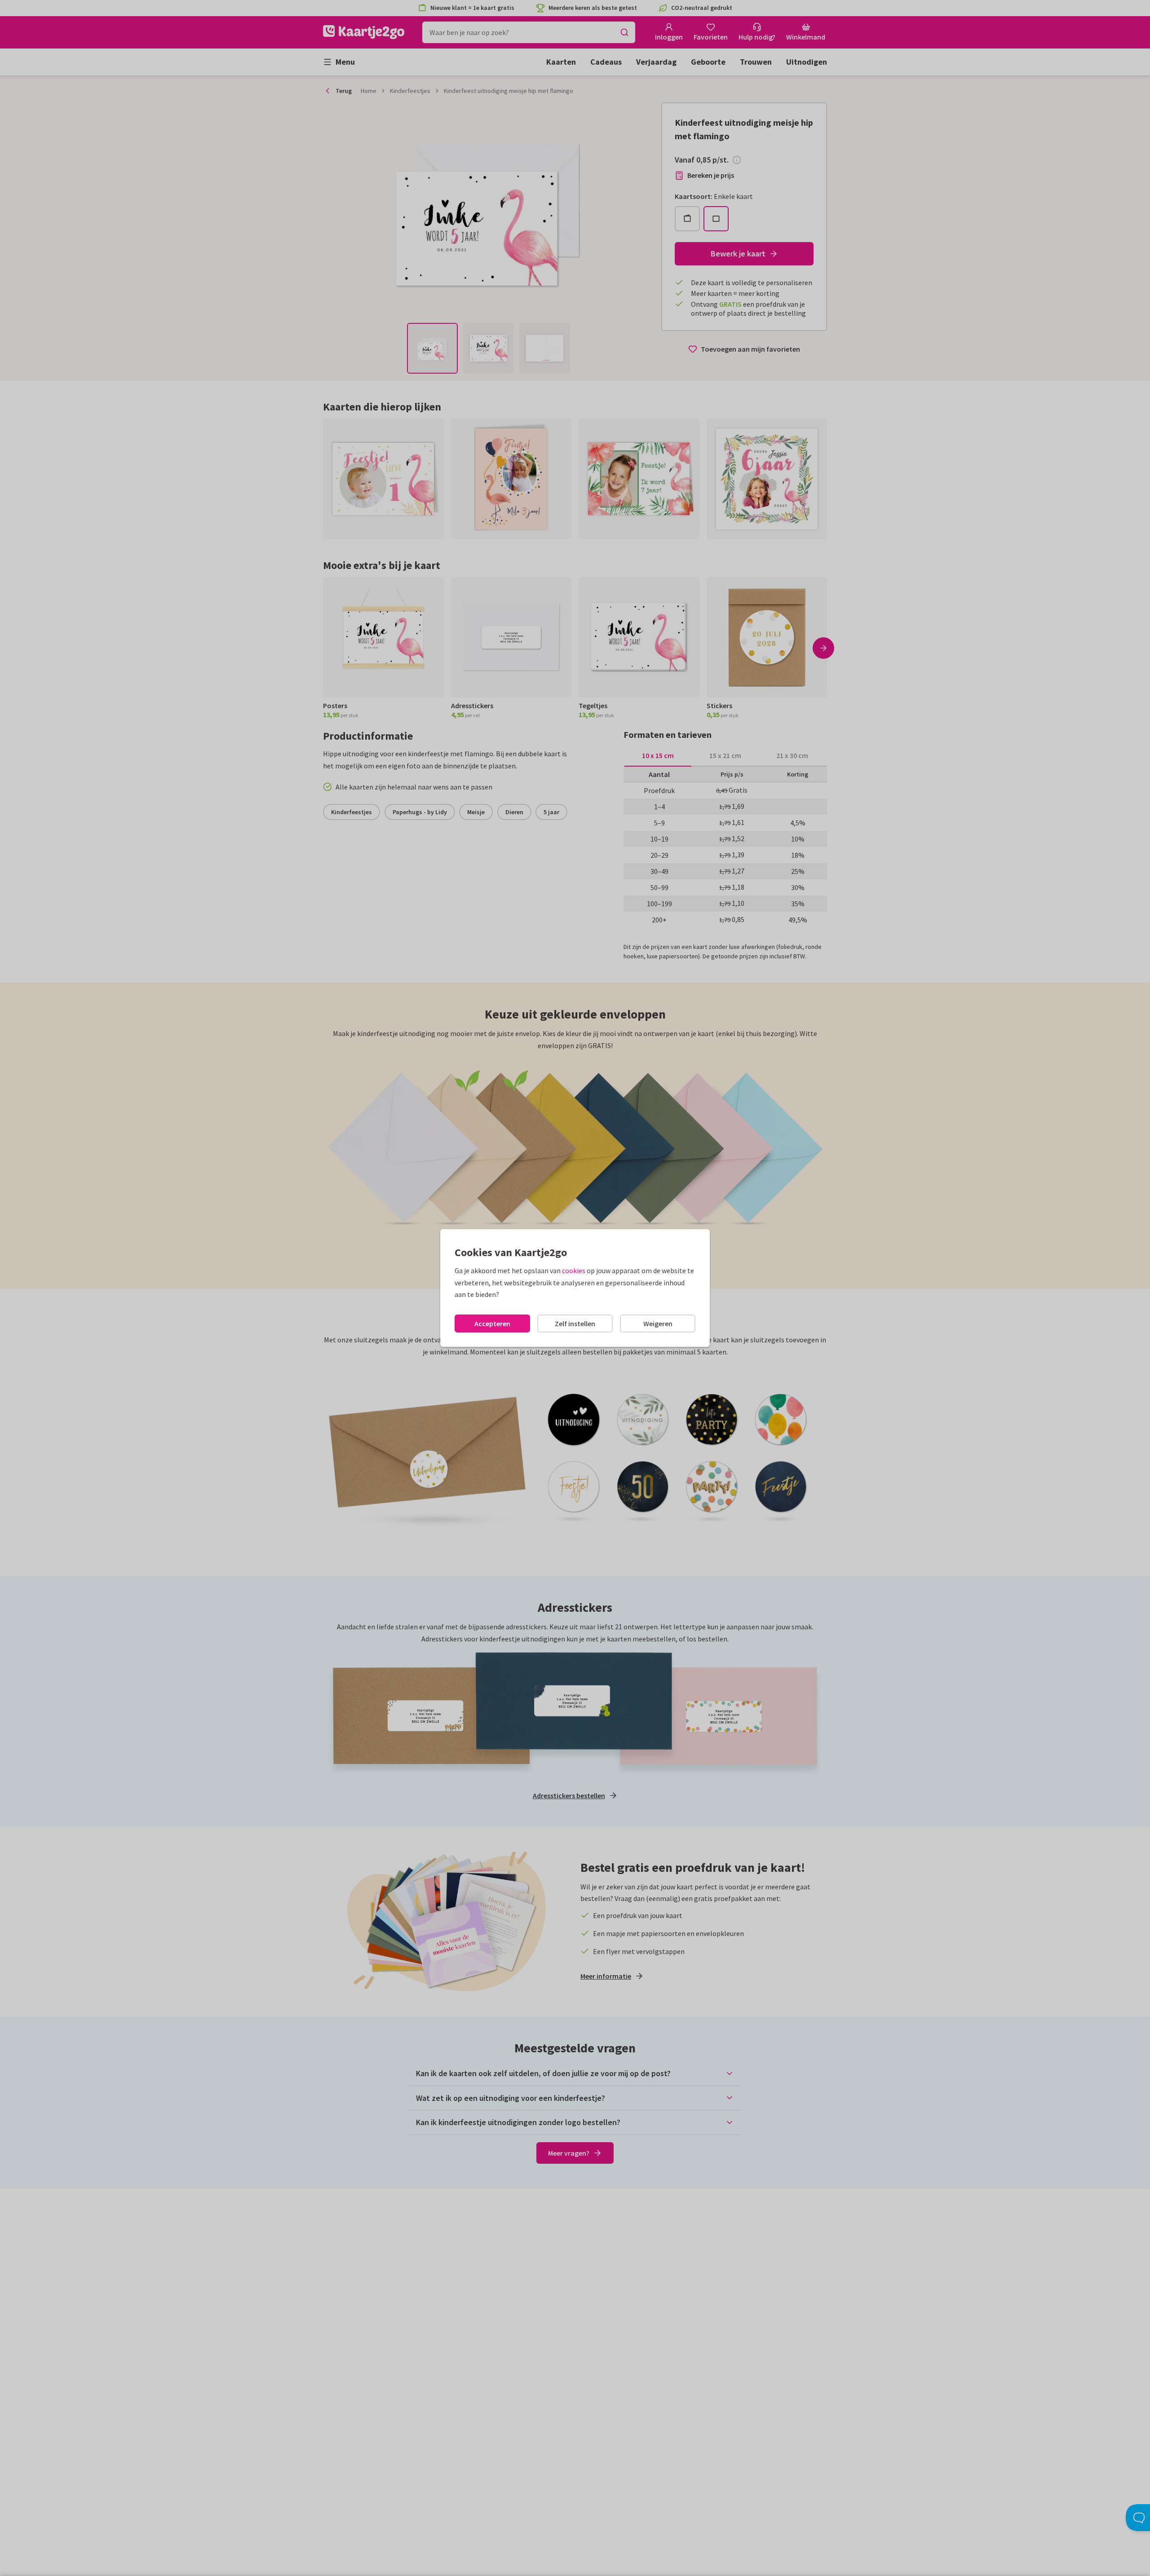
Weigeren (658, 1323)
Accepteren (492, 1323)
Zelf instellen (575, 1323)
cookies (574, 1270)
